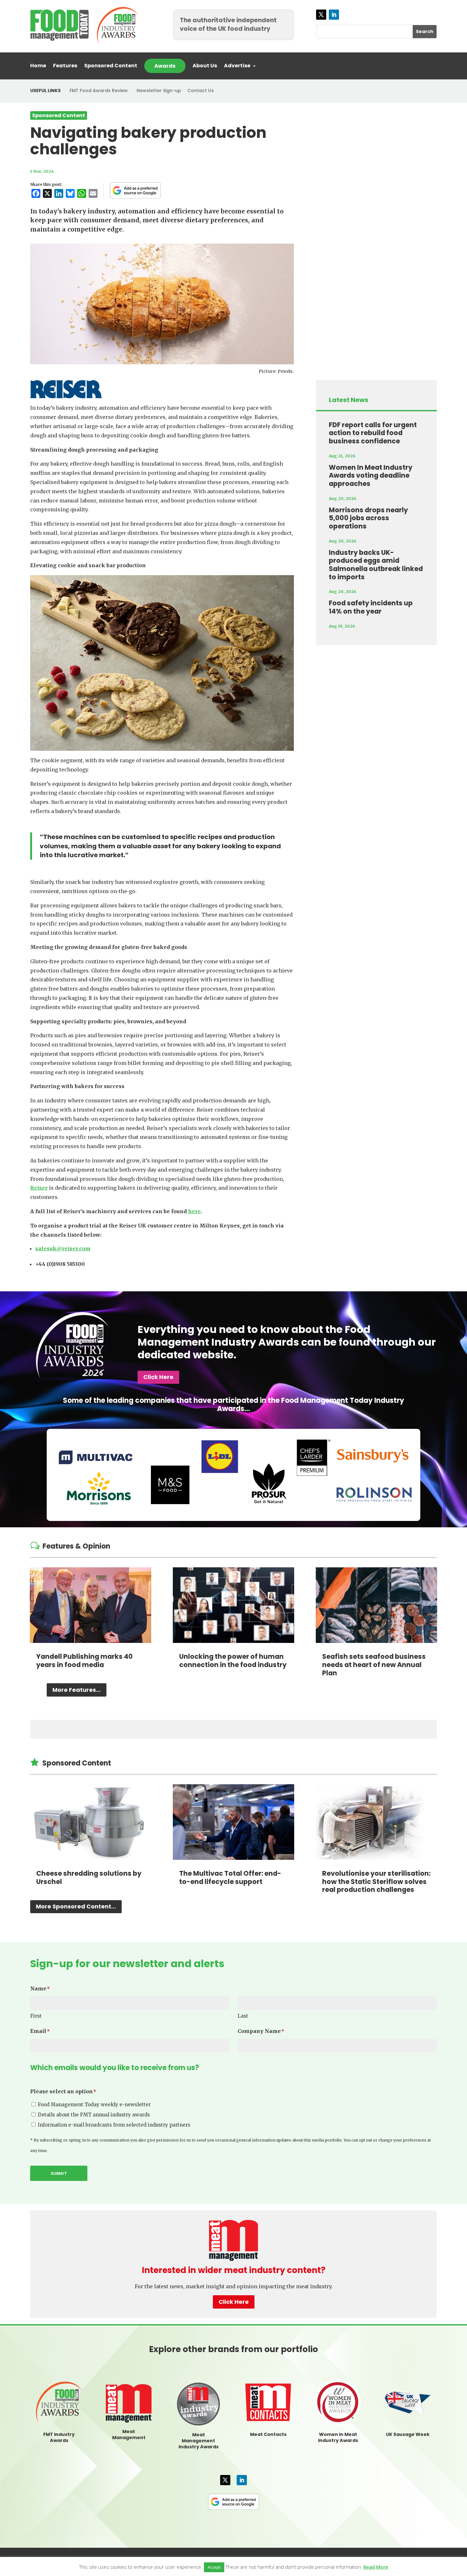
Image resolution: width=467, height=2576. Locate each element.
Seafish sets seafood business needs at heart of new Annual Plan (374, 1665)
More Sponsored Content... (76, 1906)
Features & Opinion (76, 1546)
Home (38, 66)
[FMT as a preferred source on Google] (135, 190)
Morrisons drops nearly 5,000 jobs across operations (368, 518)
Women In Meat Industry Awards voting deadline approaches (371, 475)
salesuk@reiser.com (63, 1248)
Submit (59, 2173)
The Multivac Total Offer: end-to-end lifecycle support (230, 1877)
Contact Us (201, 91)
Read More (376, 2567)
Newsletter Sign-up (159, 91)
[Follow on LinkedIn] (334, 15)
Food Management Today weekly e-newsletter (94, 2105)
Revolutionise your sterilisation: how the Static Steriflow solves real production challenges (376, 1881)
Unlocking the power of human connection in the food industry (233, 1661)
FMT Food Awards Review (99, 91)
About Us (205, 66)
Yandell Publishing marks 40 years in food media (85, 1661)
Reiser (39, 1188)
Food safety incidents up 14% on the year (371, 607)
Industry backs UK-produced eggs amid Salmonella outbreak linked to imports (376, 565)
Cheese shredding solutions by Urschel (89, 1877)
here (194, 1211)
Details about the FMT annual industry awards (94, 2115)
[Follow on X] (321, 15)
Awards (165, 66)
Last (243, 2016)
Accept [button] (214, 2567)
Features (65, 66)
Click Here (158, 1377)
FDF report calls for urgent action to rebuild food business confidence (373, 433)
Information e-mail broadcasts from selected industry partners (114, 2125)
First (36, 2016)
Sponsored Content (111, 66)
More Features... (77, 1690)
